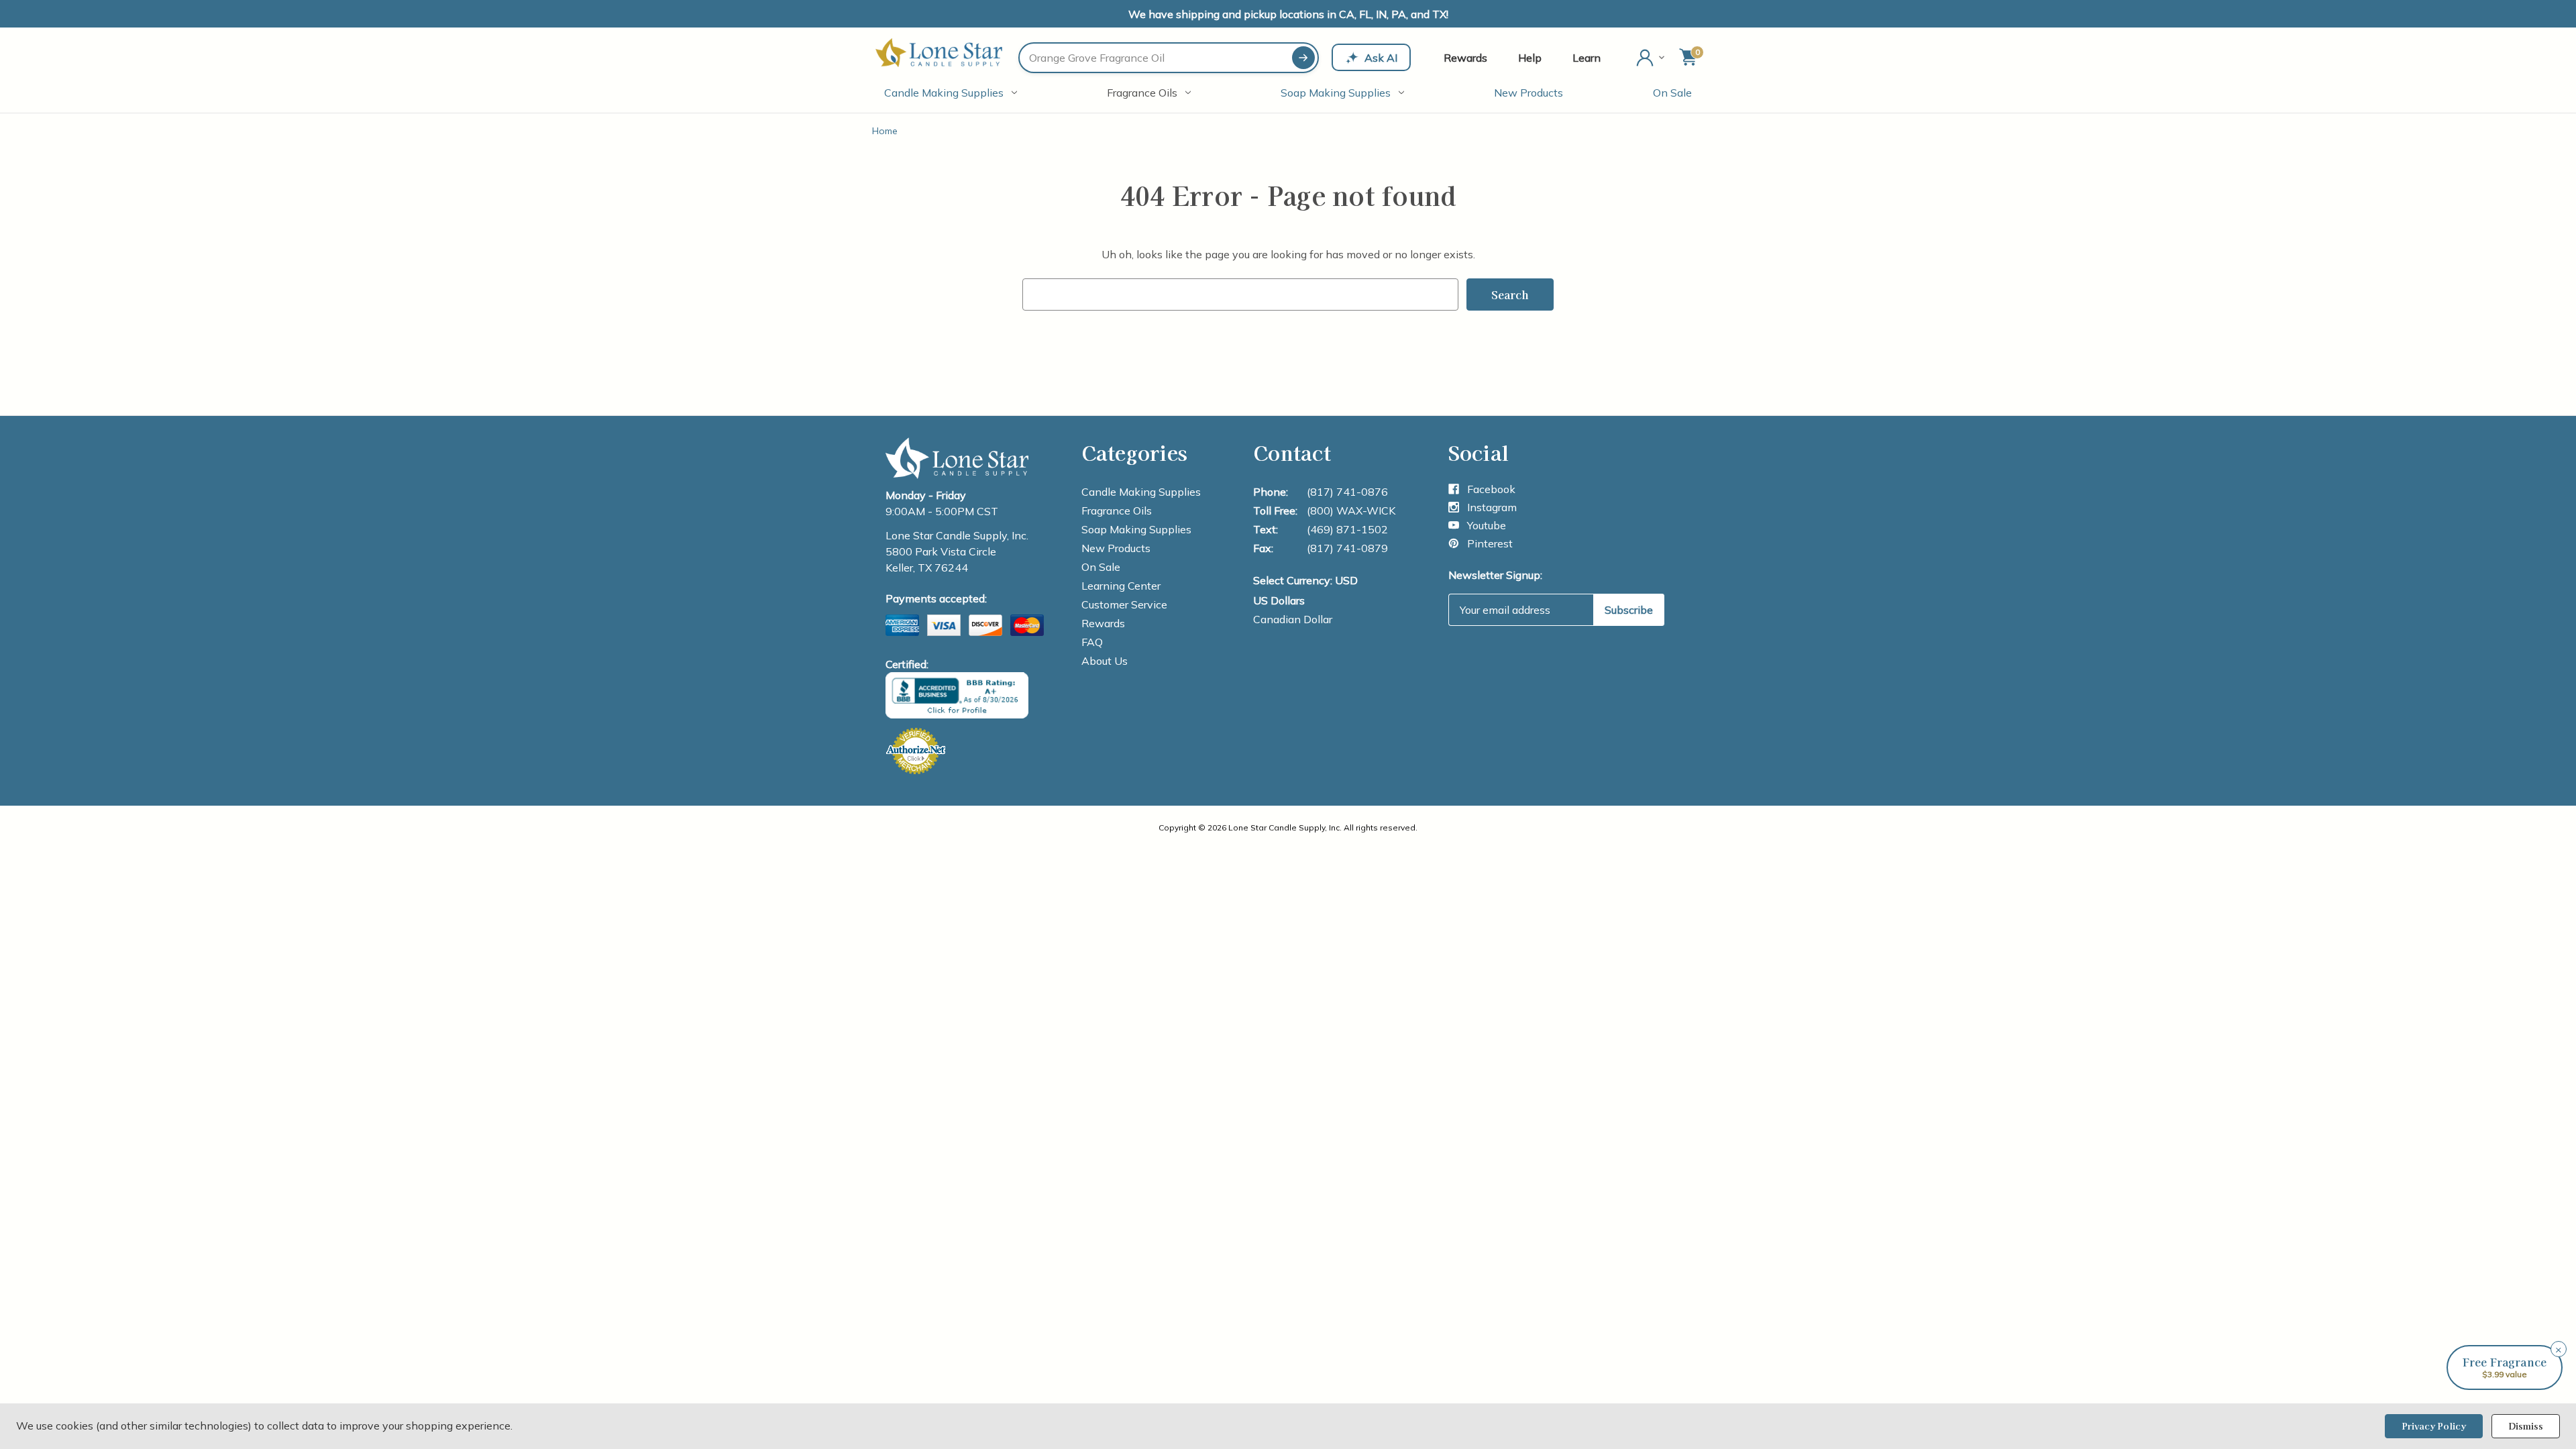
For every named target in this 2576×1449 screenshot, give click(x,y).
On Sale (1672, 93)
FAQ (1092, 642)
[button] (2505, 1367)
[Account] (1652, 58)
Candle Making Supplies (944, 93)
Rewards (1465, 58)
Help (1530, 58)
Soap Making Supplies (1336, 93)
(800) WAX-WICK (1351, 511)
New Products (1528, 93)
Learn (1587, 58)
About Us (1105, 661)
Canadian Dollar (1293, 619)
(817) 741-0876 (1347, 492)
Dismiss (2526, 1426)
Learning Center (1121, 586)
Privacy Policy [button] (2434, 1426)
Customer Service (1124, 604)
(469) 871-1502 (1347, 529)
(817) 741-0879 (1347, 548)
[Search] (1303, 58)
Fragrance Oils (1142, 93)
